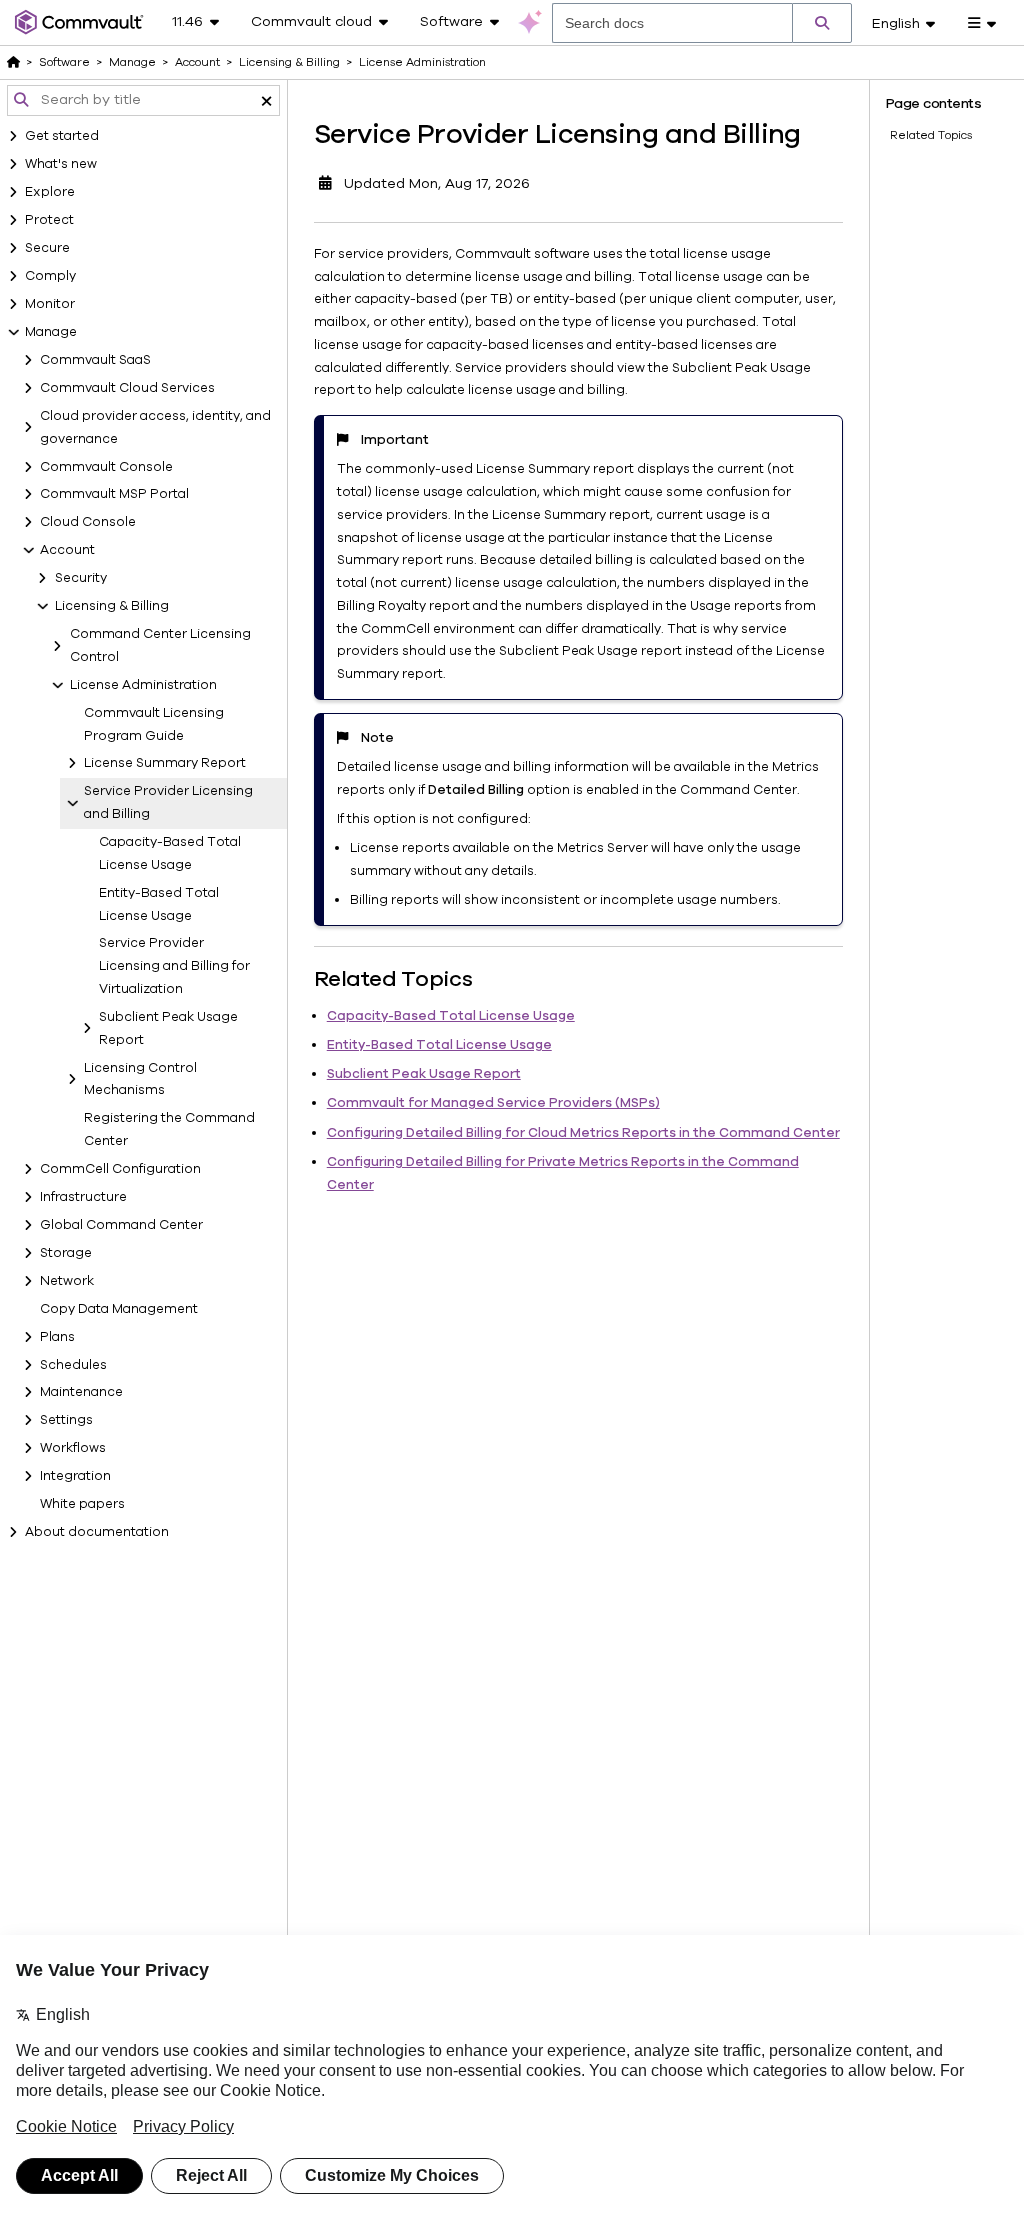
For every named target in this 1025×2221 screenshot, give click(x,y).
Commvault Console (106, 467)
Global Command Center (121, 1225)
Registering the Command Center (169, 1129)
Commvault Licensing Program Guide (154, 724)
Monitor (50, 304)
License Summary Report (165, 763)
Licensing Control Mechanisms (140, 1079)
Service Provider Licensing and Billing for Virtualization (174, 966)
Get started (62, 136)
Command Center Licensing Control (160, 645)
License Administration (143, 685)
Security (81, 578)
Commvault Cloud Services (127, 388)
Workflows (73, 1448)
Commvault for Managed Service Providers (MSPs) (493, 1103)
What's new (61, 164)
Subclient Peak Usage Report (168, 1028)
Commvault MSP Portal (114, 494)
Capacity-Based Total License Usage (170, 853)
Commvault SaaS (95, 360)
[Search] (822, 23)
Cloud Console (88, 522)
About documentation (97, 1532)
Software (64, 62)
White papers (82, 1504)
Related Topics (931, 135)
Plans (57, 1337)
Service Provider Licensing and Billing (168, 802)
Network (67, 1281)
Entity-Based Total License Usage (159, 904)
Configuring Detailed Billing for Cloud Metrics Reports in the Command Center (583, 1133)
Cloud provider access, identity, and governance (155, 427)
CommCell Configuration (120, 1169)
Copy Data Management (119, 1309)
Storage (66, 1253)
